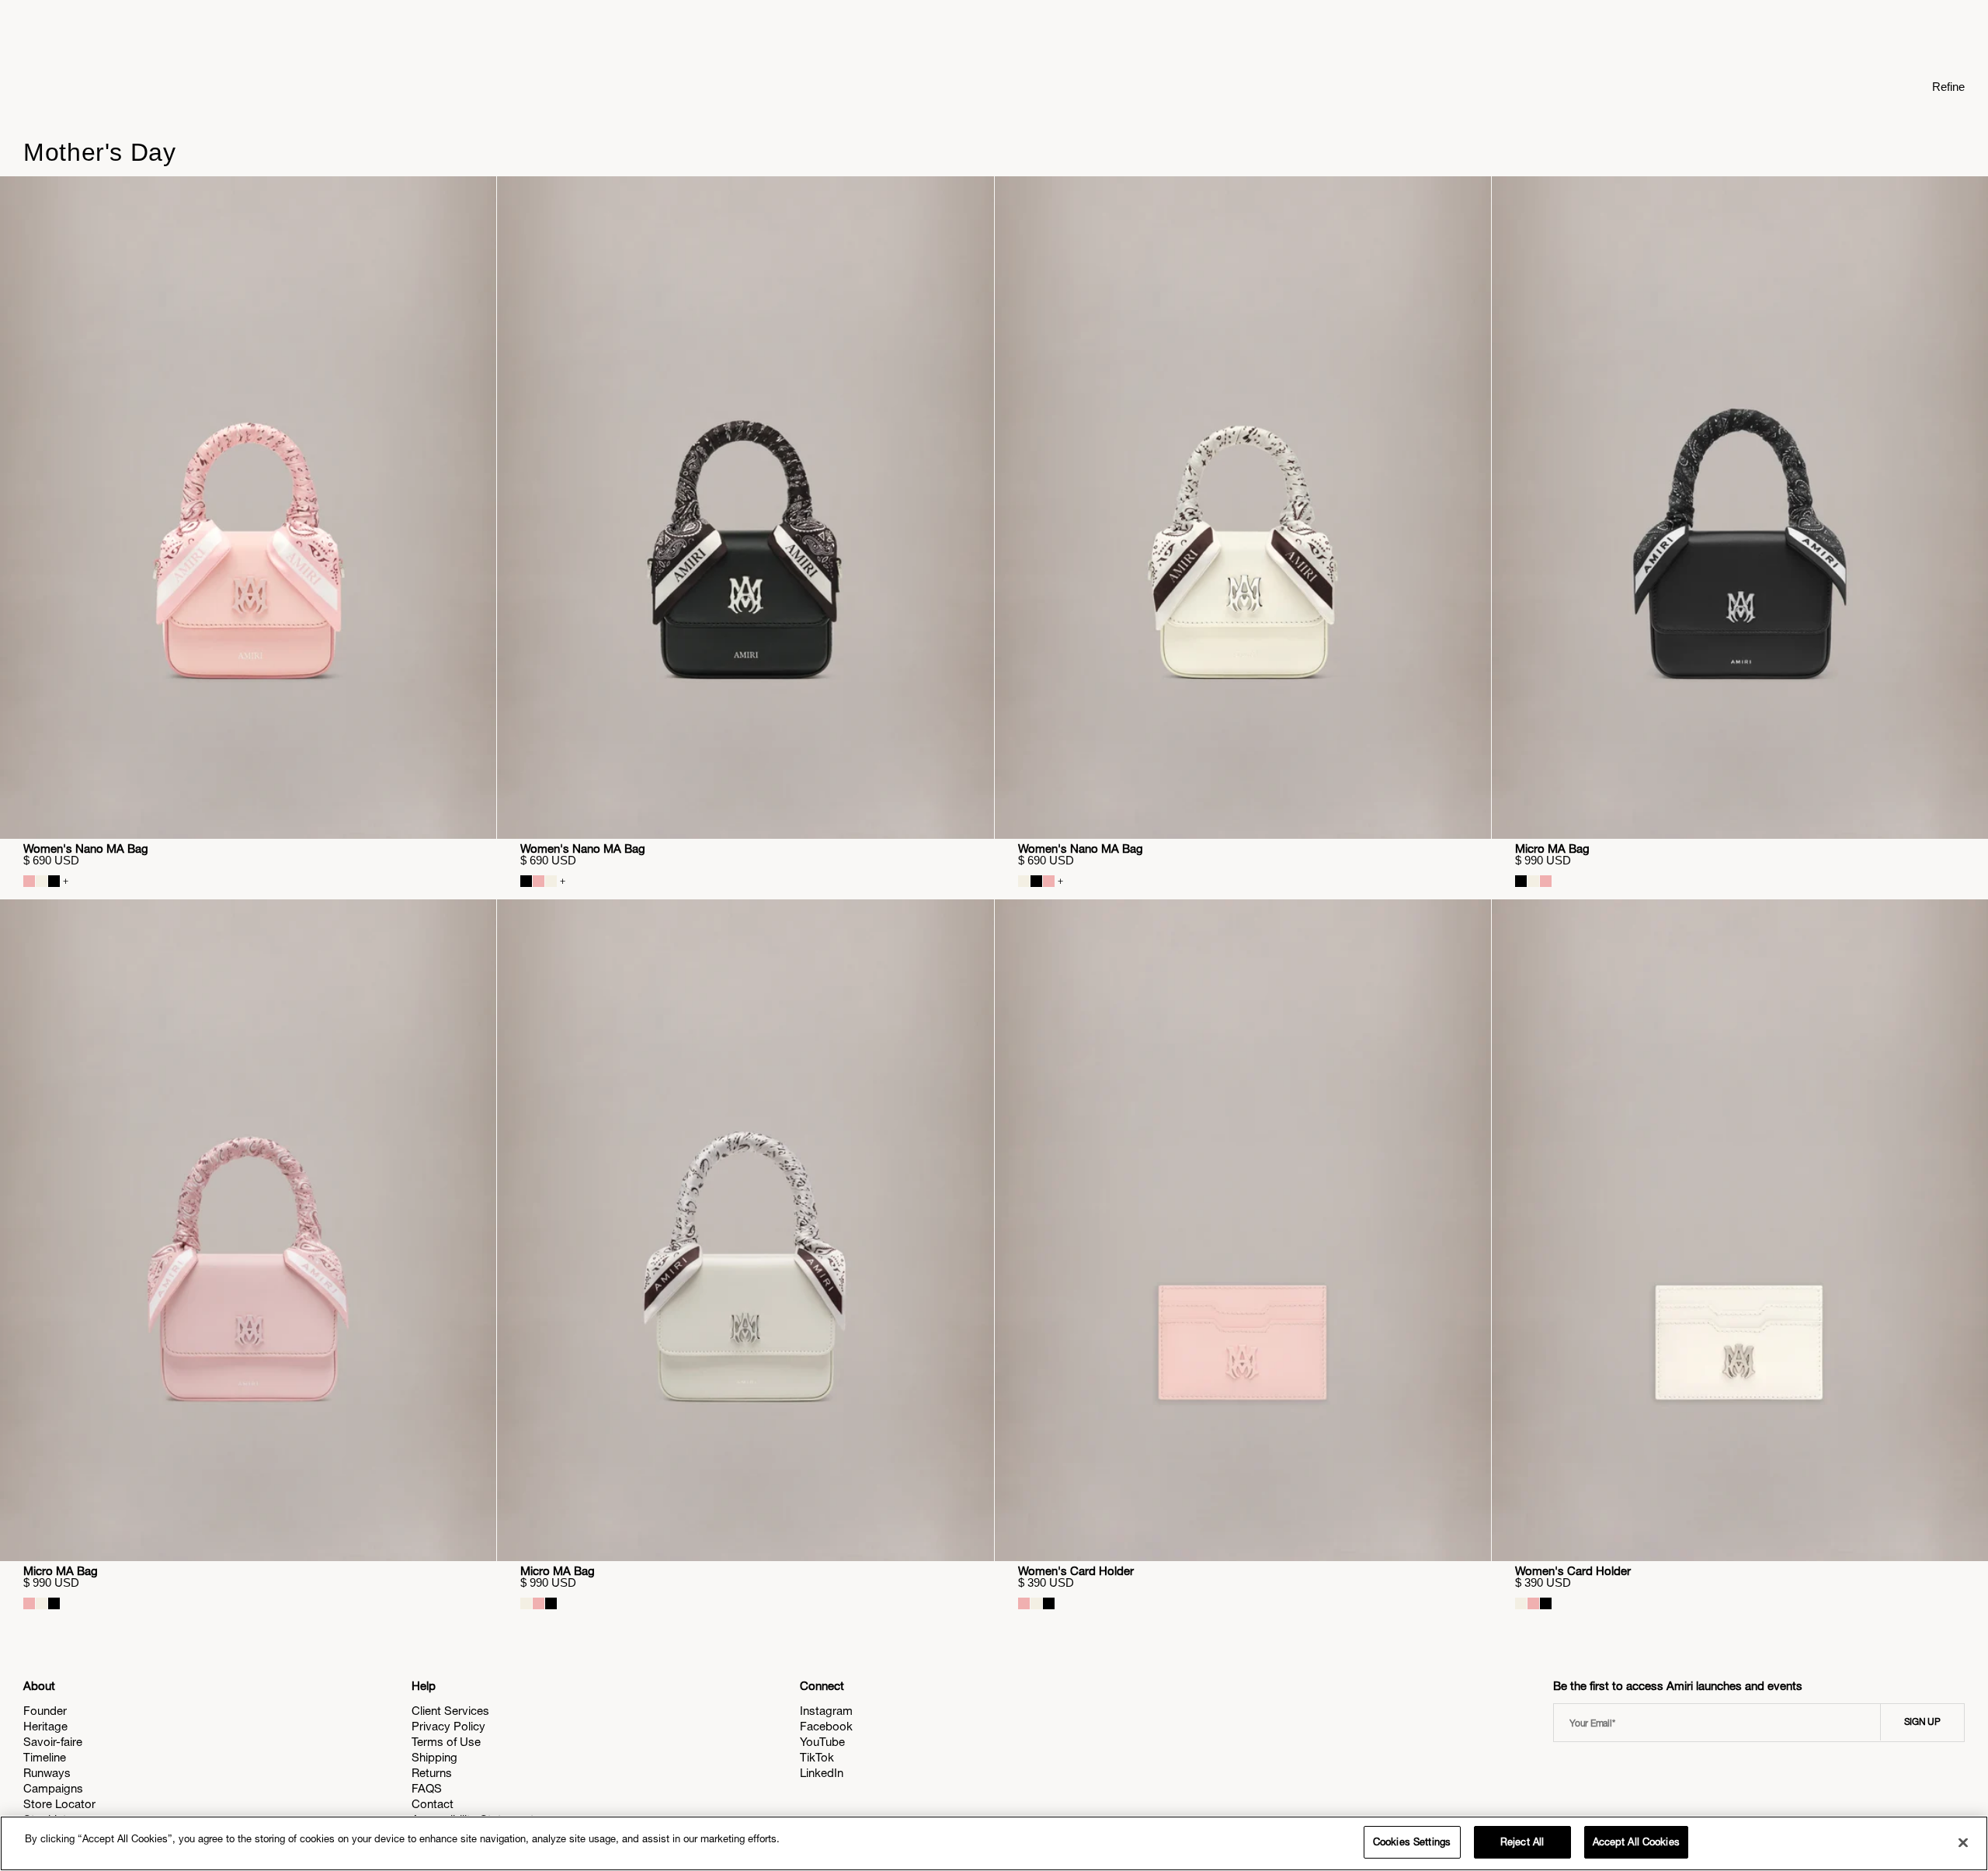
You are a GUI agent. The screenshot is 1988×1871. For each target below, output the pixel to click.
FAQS (427, 1788)
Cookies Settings (1412, 1842)
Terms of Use (446, 1742)
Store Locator (59, 1804)
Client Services (450, 1711)
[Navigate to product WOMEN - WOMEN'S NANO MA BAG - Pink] (248, 507)
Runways (47, 1773)
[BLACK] (54, 881)
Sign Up (1922, 1722)
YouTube (822, 1742)
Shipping (434, 1757)
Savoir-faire (53, 1742)
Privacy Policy (448, 1726)
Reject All (1522, 1842)
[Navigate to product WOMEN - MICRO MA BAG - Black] (1740, 507)
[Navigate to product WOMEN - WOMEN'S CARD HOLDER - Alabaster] (1740, 1230)
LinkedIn (822, 1773)
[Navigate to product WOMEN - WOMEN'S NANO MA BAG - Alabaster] (1243, 507)
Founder (45, 1711)
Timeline (45, 1757)
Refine (1948, 87)
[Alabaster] (42, 881)
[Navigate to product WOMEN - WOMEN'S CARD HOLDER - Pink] (1243, 1230)
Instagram (826, 1711)
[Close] (1963, 1842)
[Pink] (29, 881)
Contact (433, 1804)
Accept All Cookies (1636, 1842)
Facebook (826, 1726)
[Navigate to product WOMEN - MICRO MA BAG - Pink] (248, 1230)
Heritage (45, 1726)
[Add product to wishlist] (474, 199)
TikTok (817, 1757)
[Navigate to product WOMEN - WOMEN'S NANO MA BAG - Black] (745, 507)
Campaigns (53, 1788)
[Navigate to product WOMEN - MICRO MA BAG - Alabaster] (745, 1230)
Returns (432, 1773)
